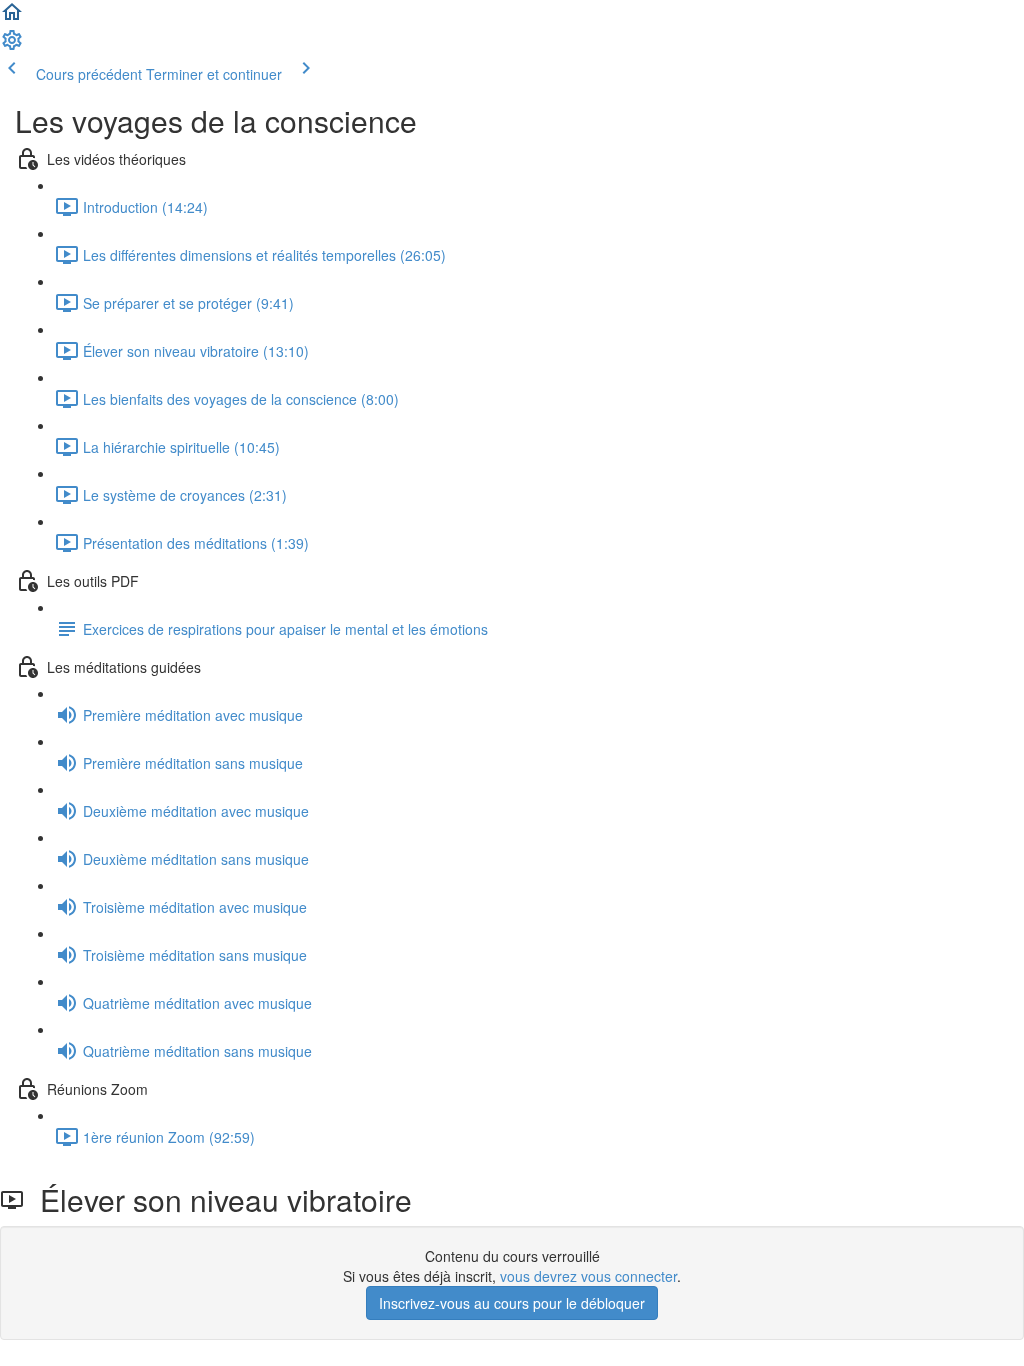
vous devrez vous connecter (588, 1276)
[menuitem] (12, 46)
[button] (12, 18)
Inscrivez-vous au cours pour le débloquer (512, 1303)
